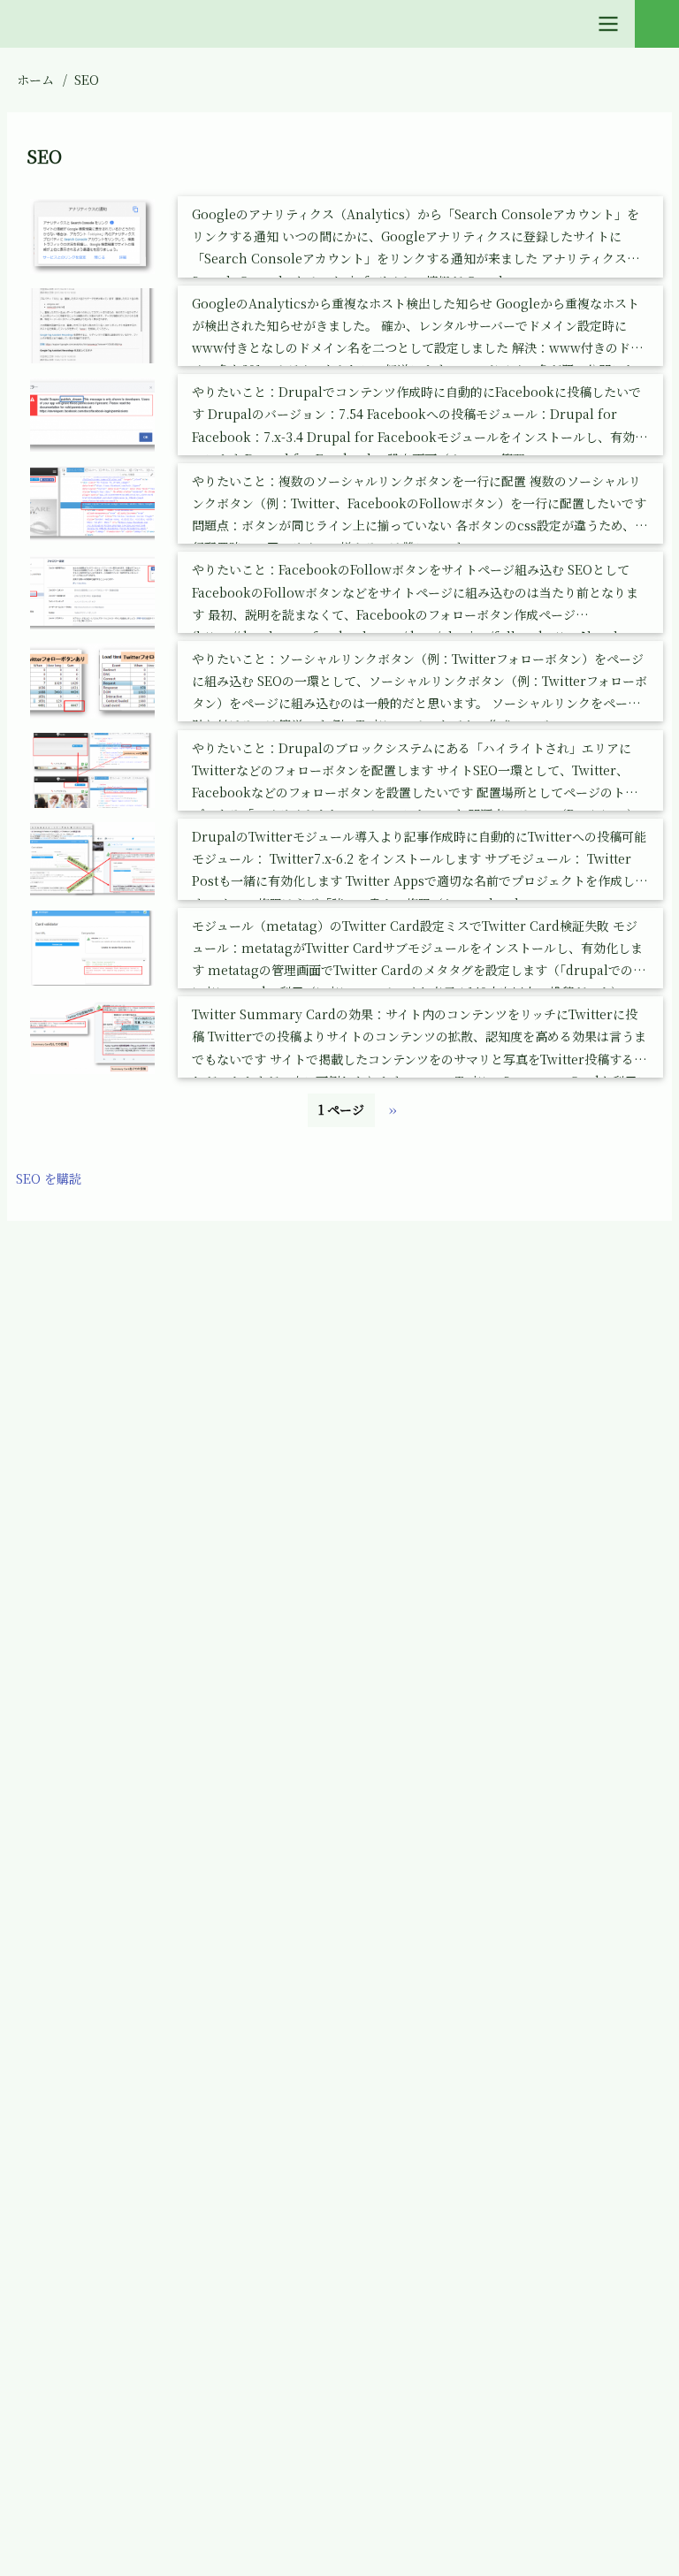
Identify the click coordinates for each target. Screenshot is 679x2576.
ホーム (35, 80)
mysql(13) (74, 2056)
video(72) (73, 2315)
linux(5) (69, 1927)
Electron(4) (79, 1668)
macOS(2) (74, 1992)
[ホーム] (30, 1272)
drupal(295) (80, 1604)
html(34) (71, 1733)
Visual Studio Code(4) (112, 2380)
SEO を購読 (49, 1178)
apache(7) (75, 1475)
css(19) (65, 1539)
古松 (361, 1272)
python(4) (75, 2186)
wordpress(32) (89, 2510)
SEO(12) (67, 2251)
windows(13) (83, 2444)
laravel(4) (74, 1863)
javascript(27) (86, 1798)
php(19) (67, 2122)
